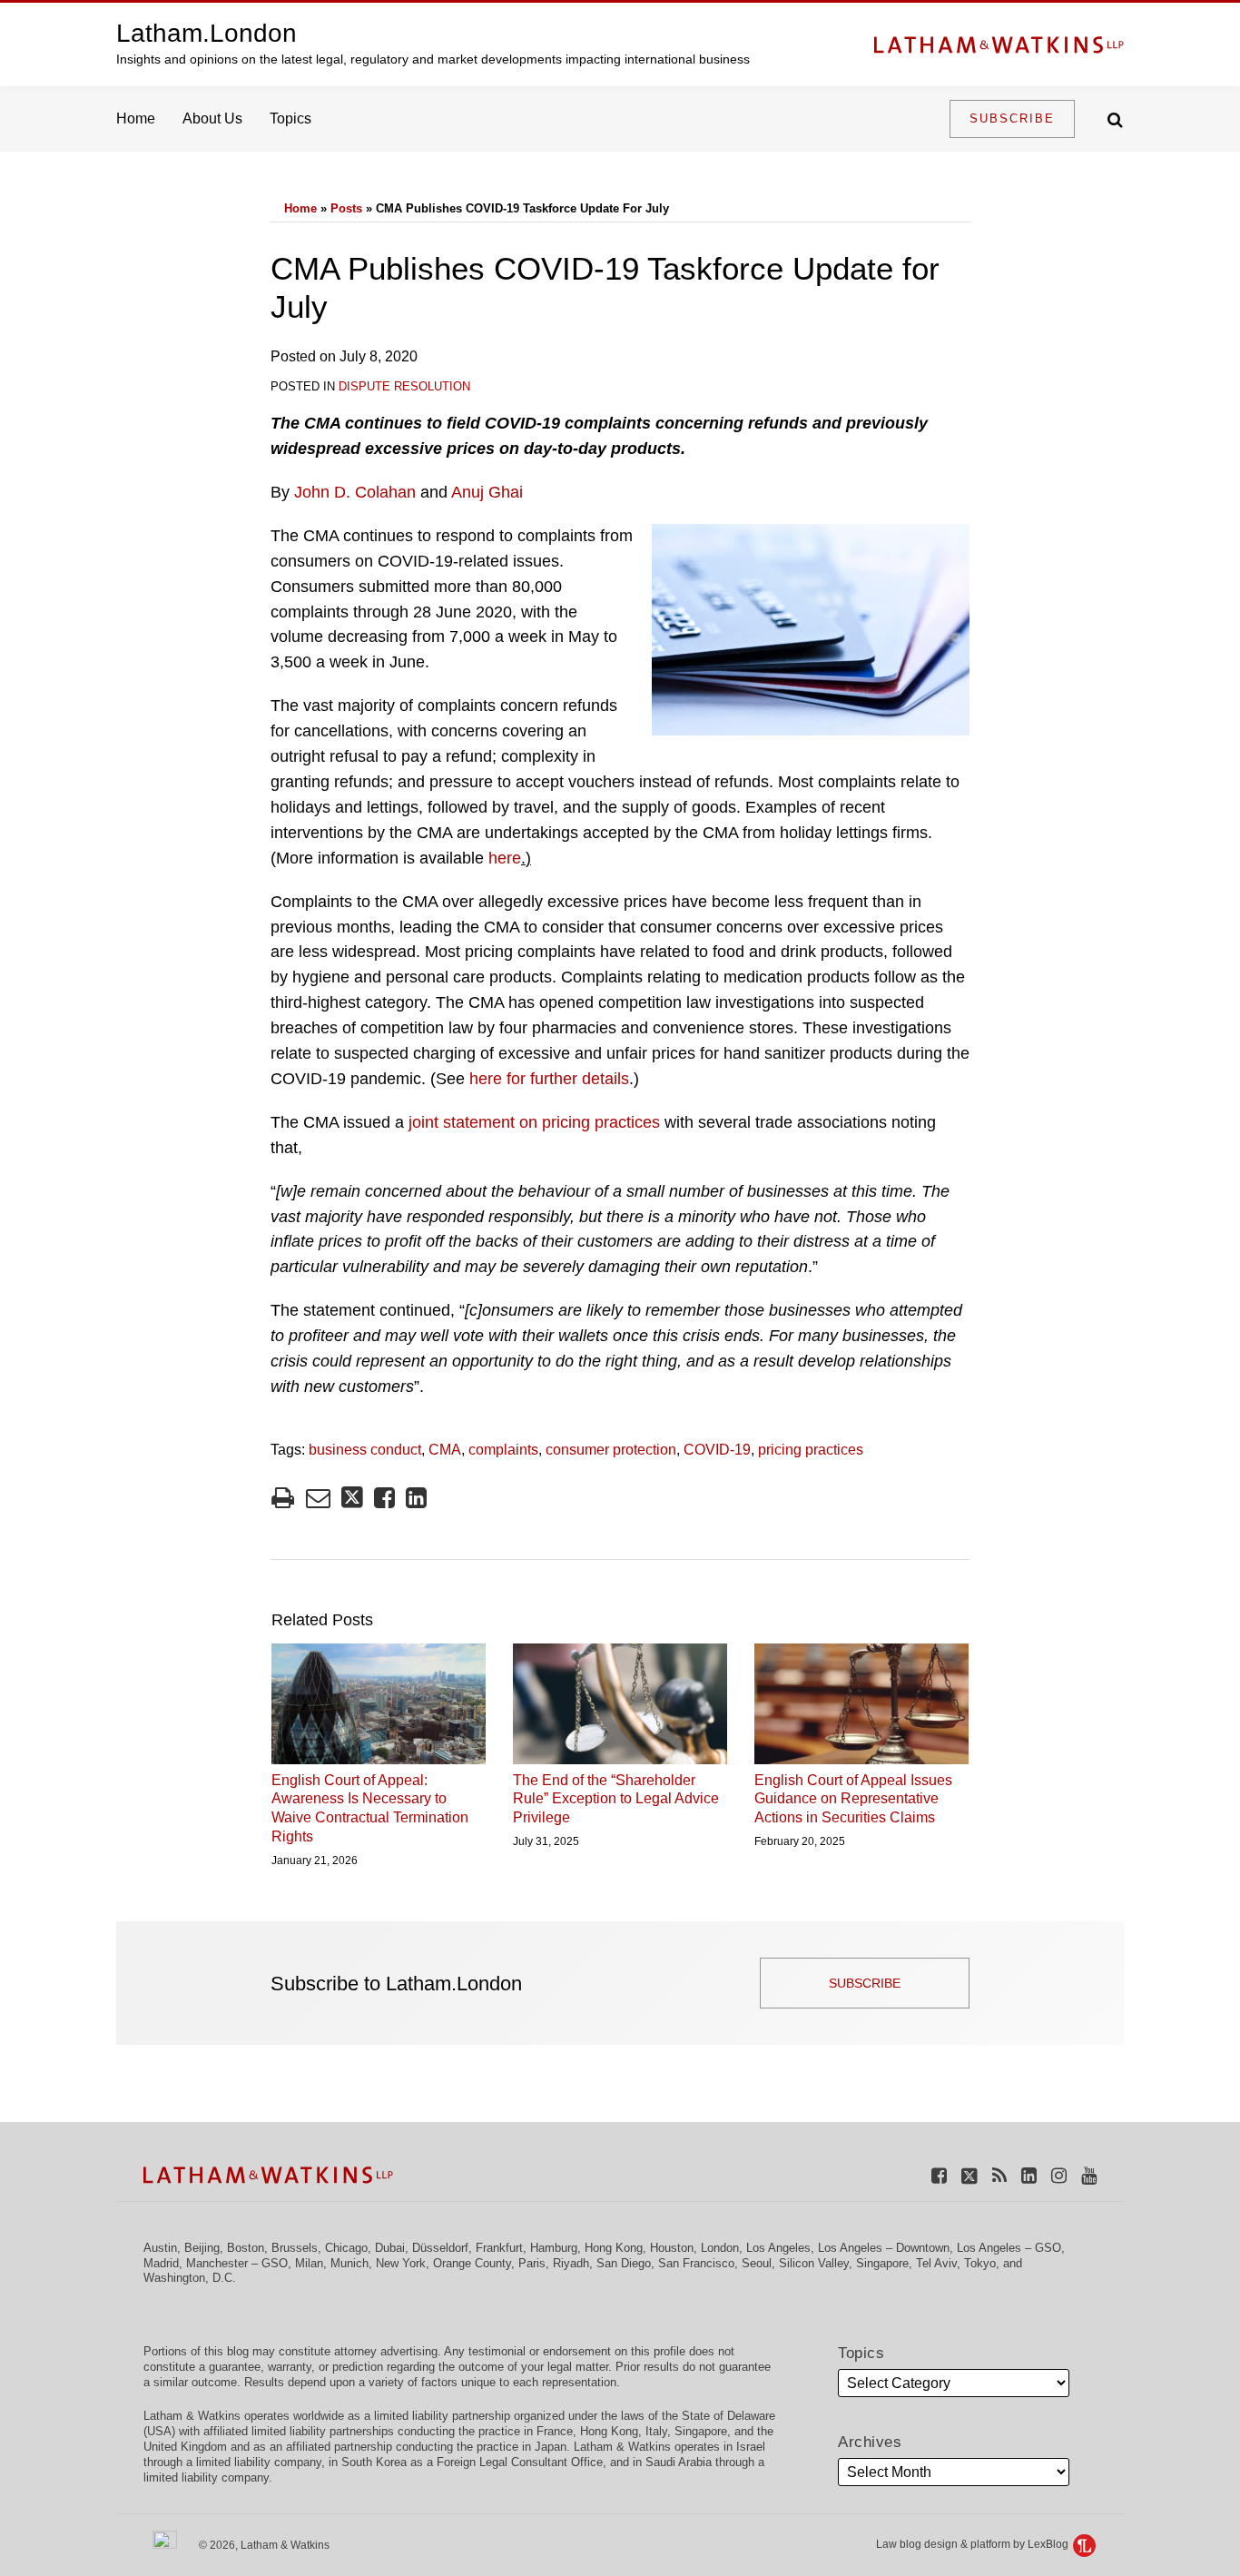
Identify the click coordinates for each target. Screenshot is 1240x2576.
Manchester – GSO (237, 2263)
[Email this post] (318, 1498)
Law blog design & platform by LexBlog (974, 2544)
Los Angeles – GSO (1009, 2248)
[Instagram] (1059, 2175)
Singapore (882, 2263)
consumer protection (611, 1450)
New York (401, 2263)
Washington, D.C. (190, 2278)
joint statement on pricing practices (534, 1122)
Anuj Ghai (487, 492)
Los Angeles (778, 2248)
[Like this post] (384, 1498)
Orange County (472, 2263)
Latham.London (207, 33)
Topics (290, 118)
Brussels (295, 2248)
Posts (346, 208)
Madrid (161, 2263)
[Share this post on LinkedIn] (416, 1498)
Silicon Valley (814, 2263)
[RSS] (999, 2175)
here (505, 858)
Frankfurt (499, 2248)
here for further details (549, 1079)
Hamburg (554, 2248)
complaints (503, 1450)
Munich (349, 2263)
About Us (212, 118)
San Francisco (696, 2263)
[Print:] (283, 1498)
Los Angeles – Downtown (884, 2248)
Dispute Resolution (404, 386)
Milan (309, 2263)
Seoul (757, 2263)
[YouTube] (1089, 2175)
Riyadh (571, 2263)
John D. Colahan (355, 492)
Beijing (202, 2248)
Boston (246, 2248)
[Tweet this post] (352, 1498)
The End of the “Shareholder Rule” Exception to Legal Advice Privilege (616, 1799)
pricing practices (811, 1450)
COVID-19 (717, 1450)
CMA (445, 1450)
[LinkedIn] (1029, 2175)
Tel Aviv (936, 2263)
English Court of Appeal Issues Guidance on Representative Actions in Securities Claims (853, 1799)
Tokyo (980, 2263)
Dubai (390, 2248)
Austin (160, 2248)
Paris (532, 2263)
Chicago (346, 2248)
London (720, 2248)
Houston (672, 2248)
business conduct (365, 1450)
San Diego (624, 2263)
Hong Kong (614, 2248)
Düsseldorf (440, 2248)
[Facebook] (939, 2175)
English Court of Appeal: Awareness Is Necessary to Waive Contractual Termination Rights (370, 1808)
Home (136, 118)
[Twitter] (969, 2175)
